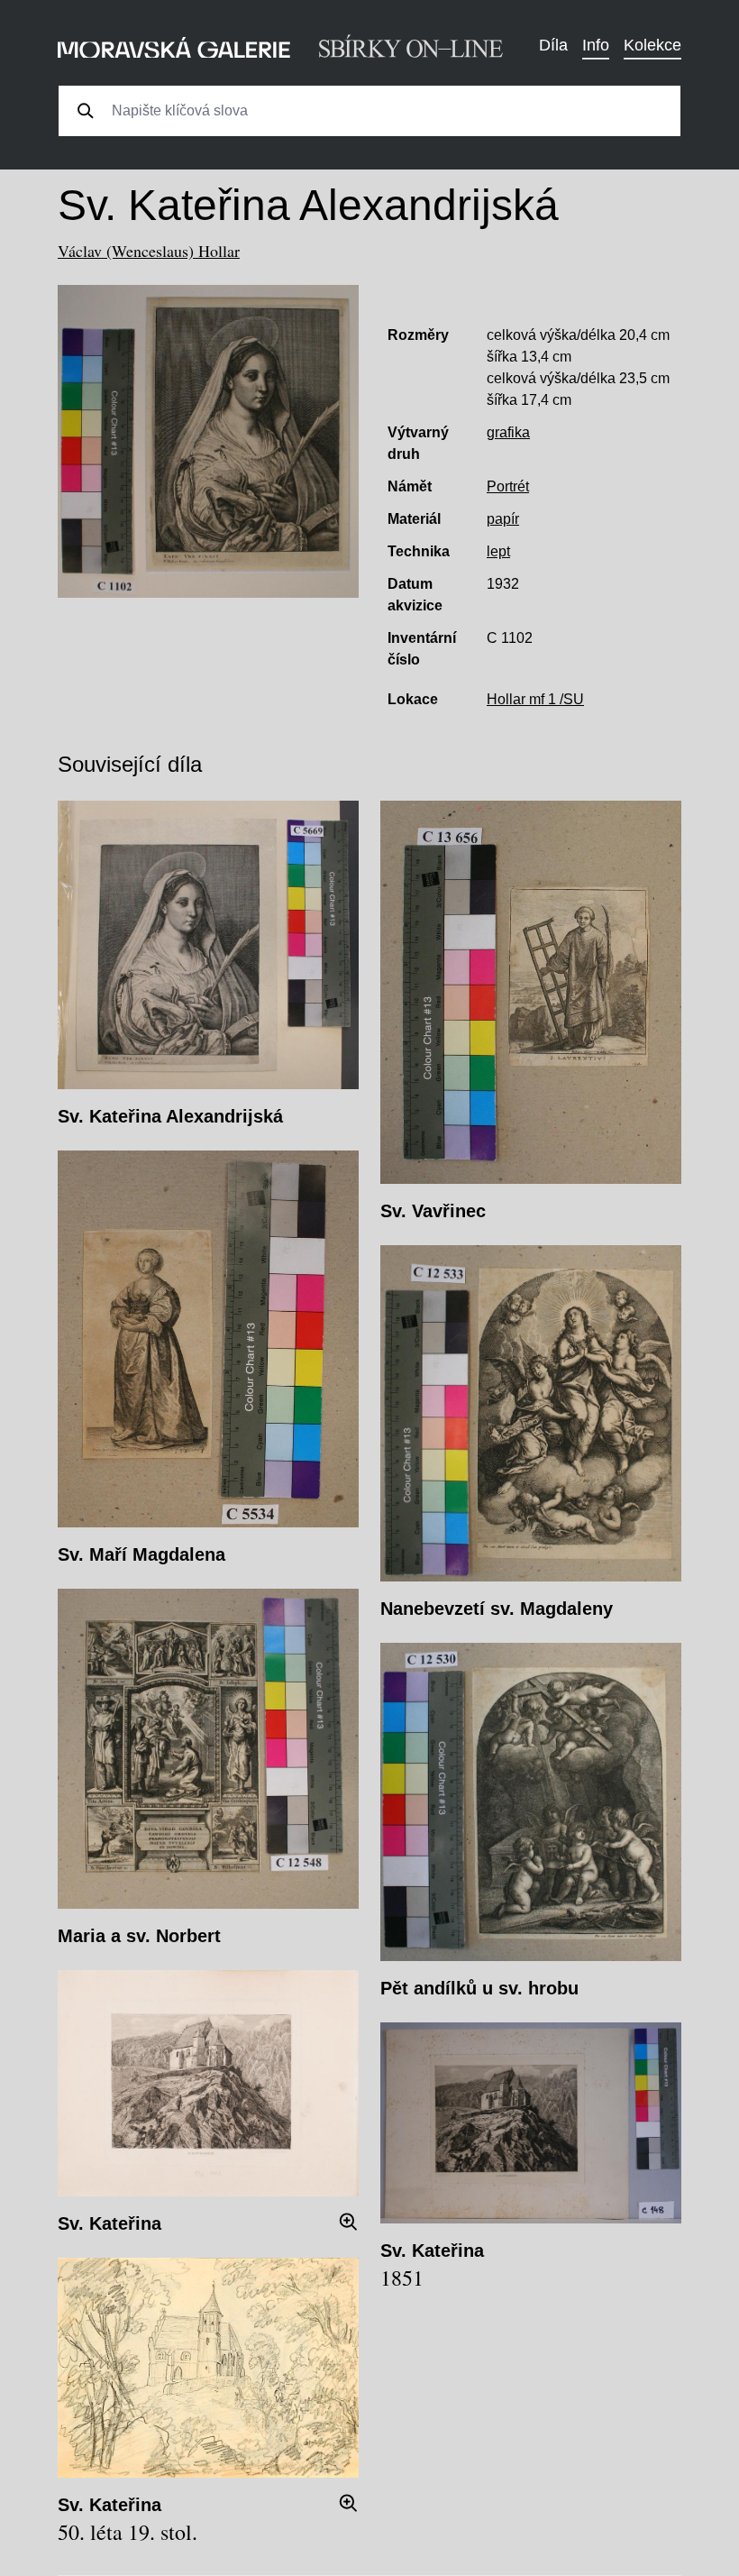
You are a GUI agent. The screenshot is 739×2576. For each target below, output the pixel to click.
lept (498, 551)
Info (596, 45)
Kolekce (652, 45)
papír (503, 519)
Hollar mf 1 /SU (535, 699)
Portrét (508, 486)
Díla (553, 45)
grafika (508, 432)
